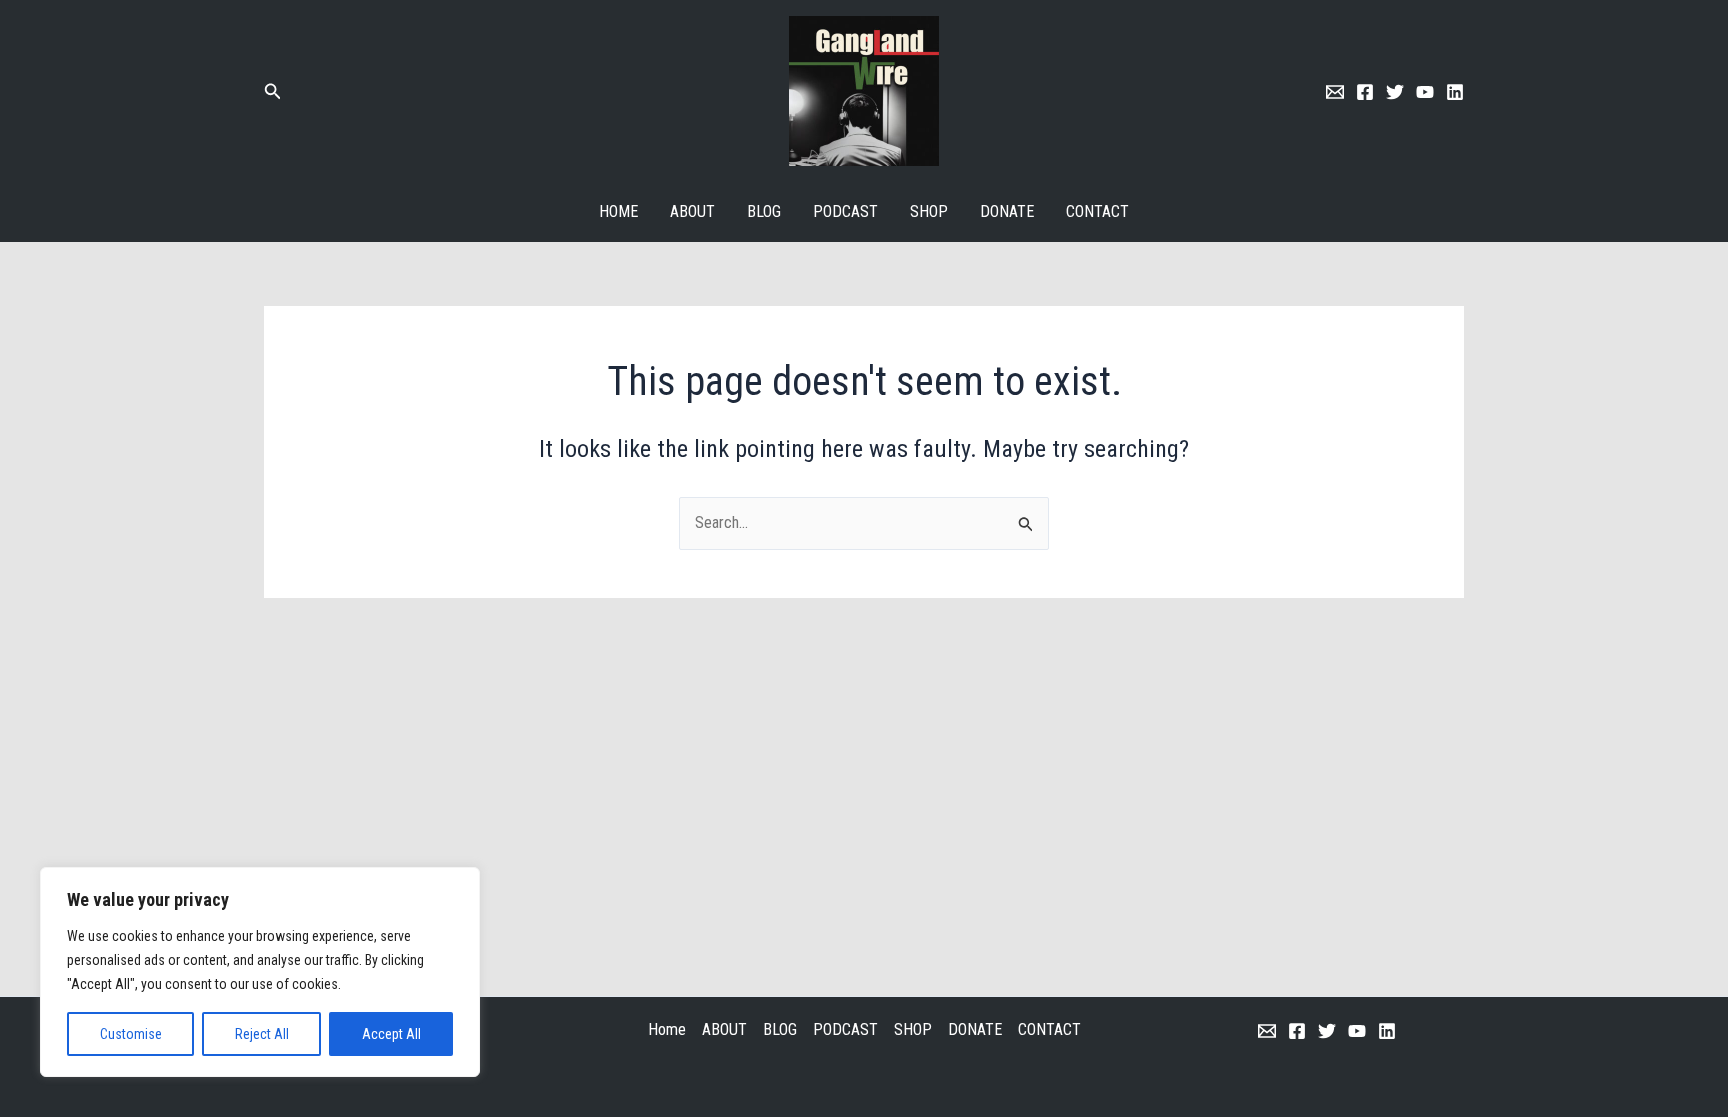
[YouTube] (1357, 1031)
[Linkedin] (1455, 92)
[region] (260, 972)
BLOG (764, 211)
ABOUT (692, 211)
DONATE (1007, 211)
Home (618, 211)
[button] (273, 91)
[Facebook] (1365, 92)
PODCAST (845, 211)
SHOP (929, 211)
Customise (131, 1034)
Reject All (262, 1034)
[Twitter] (1395, 92)
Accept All (391, 1034)
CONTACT (1097, 211)
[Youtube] (1425, 92)
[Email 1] (1335, 92)
